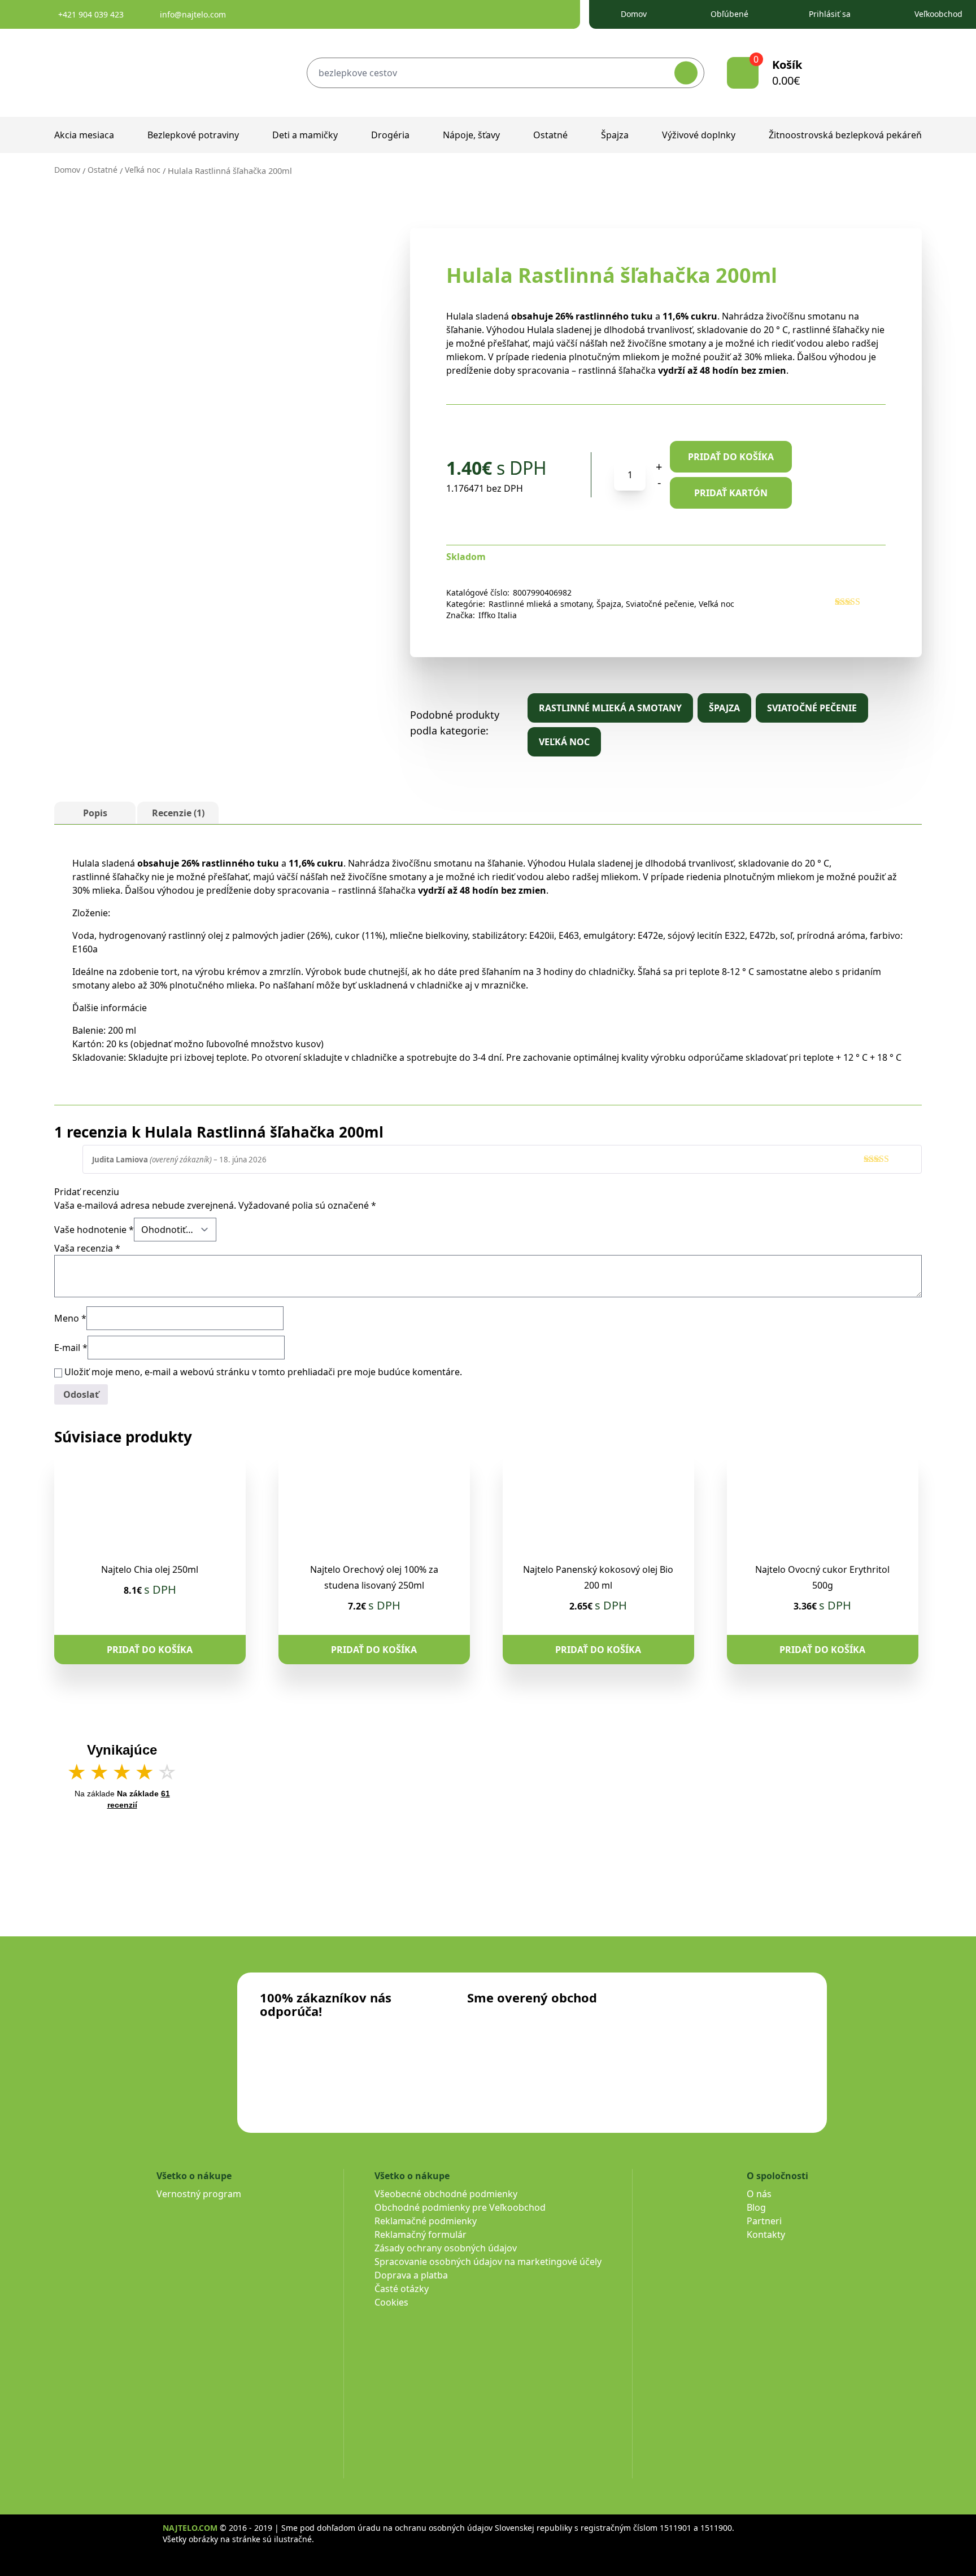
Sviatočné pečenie (660, 604)
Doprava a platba (411, 2275)
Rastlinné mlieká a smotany (540, 604)
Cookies (391, 2302)
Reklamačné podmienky (426, 2221)
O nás (759, 2194)
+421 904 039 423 (91, 14)
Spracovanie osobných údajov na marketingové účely (488, 2262)
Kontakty (766, 2234)
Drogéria (390, 135)
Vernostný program (199, 2194)
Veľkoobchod (938, 14)
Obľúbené (729, 14)
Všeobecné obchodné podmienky (446, 2194)
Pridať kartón (731, 493)
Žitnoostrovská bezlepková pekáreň (845, 135)
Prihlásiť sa (830, 14)
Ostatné (550, 135)
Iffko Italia (498, 615)
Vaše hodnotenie (94, 1230)
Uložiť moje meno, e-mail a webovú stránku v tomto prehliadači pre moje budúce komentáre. (263, 1372)
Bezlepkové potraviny (193, 135)
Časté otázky (402, 2289)
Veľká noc (143, 170)
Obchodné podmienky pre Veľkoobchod (460, 2207)
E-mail (71, 1348)
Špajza (615, 135)
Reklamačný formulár (421, 2234)
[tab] (95, 813)
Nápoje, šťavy (471, 135)
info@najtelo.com (193, 14)
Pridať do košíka (731, 457)
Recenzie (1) (178, 813)
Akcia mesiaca (84, 135)
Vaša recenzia (87, 1248)
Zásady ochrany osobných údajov (446, 2248)
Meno (70, 1318)
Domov (634, 14)
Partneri (764, 2221)
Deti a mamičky (305, 135)
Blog (756, 2207)
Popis (95, 813)
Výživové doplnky (699, 135)
